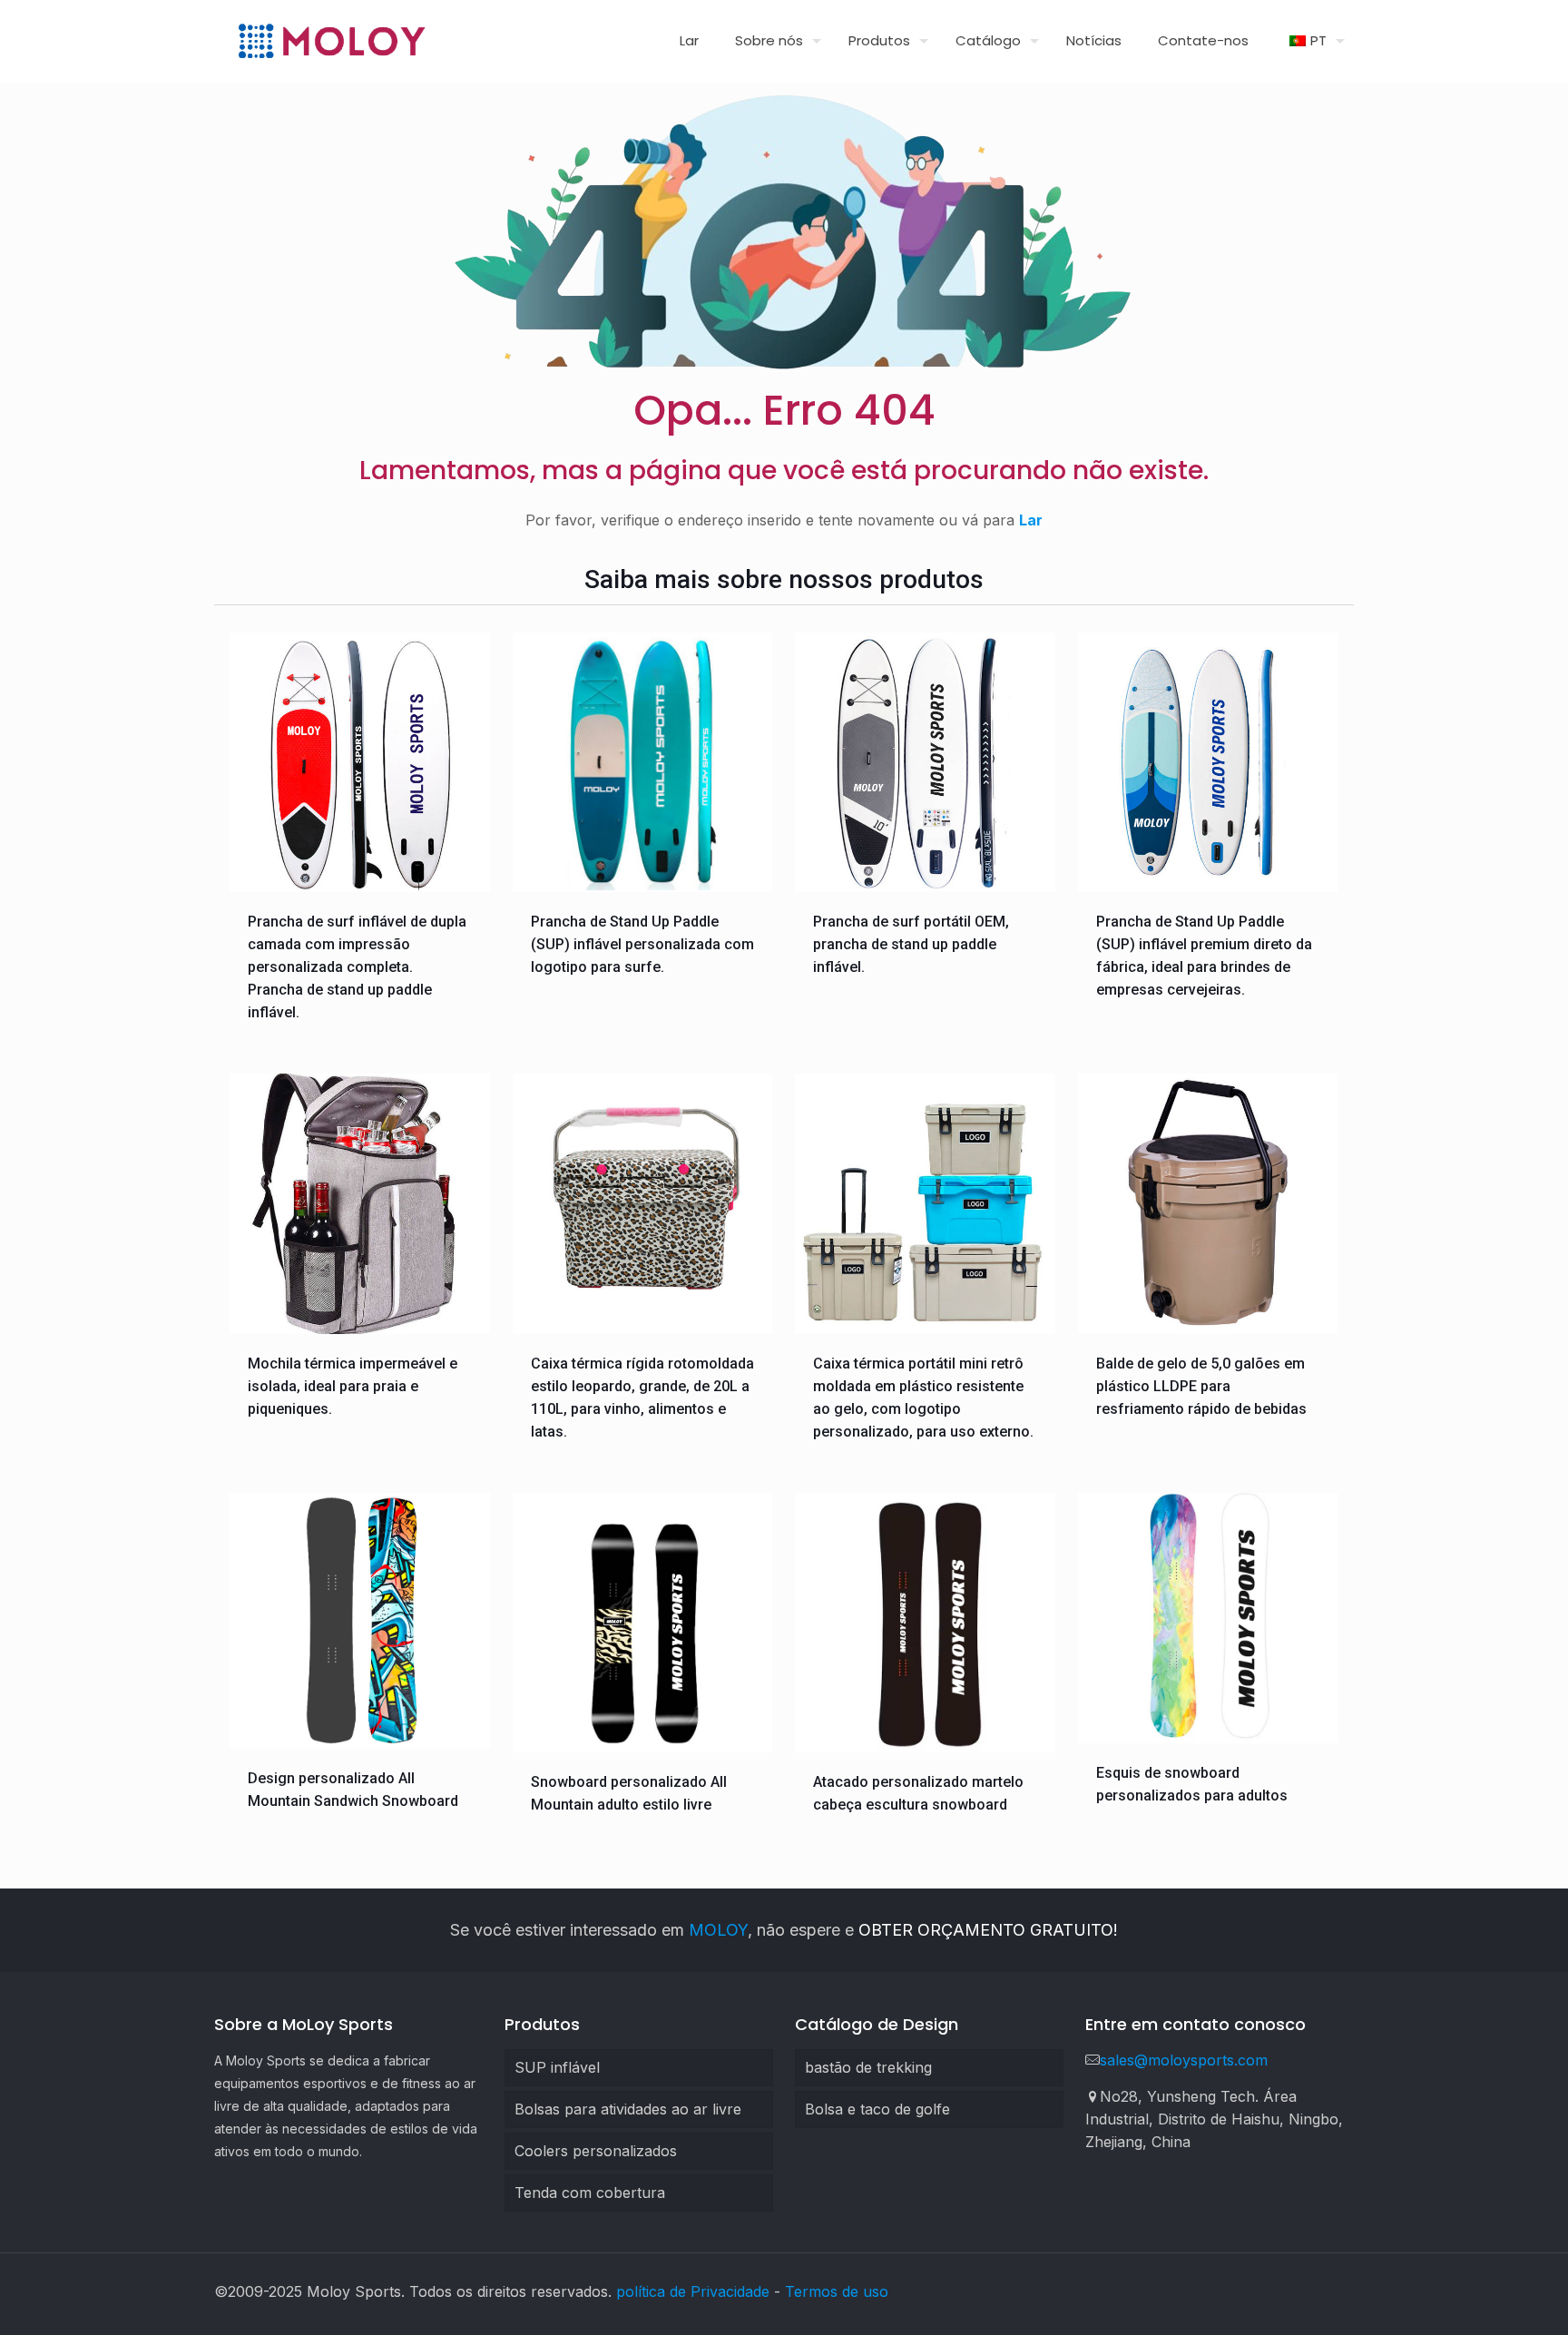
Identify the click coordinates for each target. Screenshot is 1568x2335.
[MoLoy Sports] (331, 41)
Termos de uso (837, 2291)
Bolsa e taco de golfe (877, 2109)
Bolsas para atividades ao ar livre (628, 2109)
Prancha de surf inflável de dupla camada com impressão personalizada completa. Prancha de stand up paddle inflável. (357, 967)
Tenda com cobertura (590, 2193)
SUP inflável (557, 2067)
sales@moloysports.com (1184, 2060)
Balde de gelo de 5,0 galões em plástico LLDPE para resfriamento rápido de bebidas (1201, 1386)
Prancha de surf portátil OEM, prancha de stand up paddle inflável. (911, 944)
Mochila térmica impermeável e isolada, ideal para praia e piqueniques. (353, 1386)
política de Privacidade (693, 2291)
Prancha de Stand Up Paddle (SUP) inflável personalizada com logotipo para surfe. (642, 944)
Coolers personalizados (596, 2151)
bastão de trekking (868, 2067)
